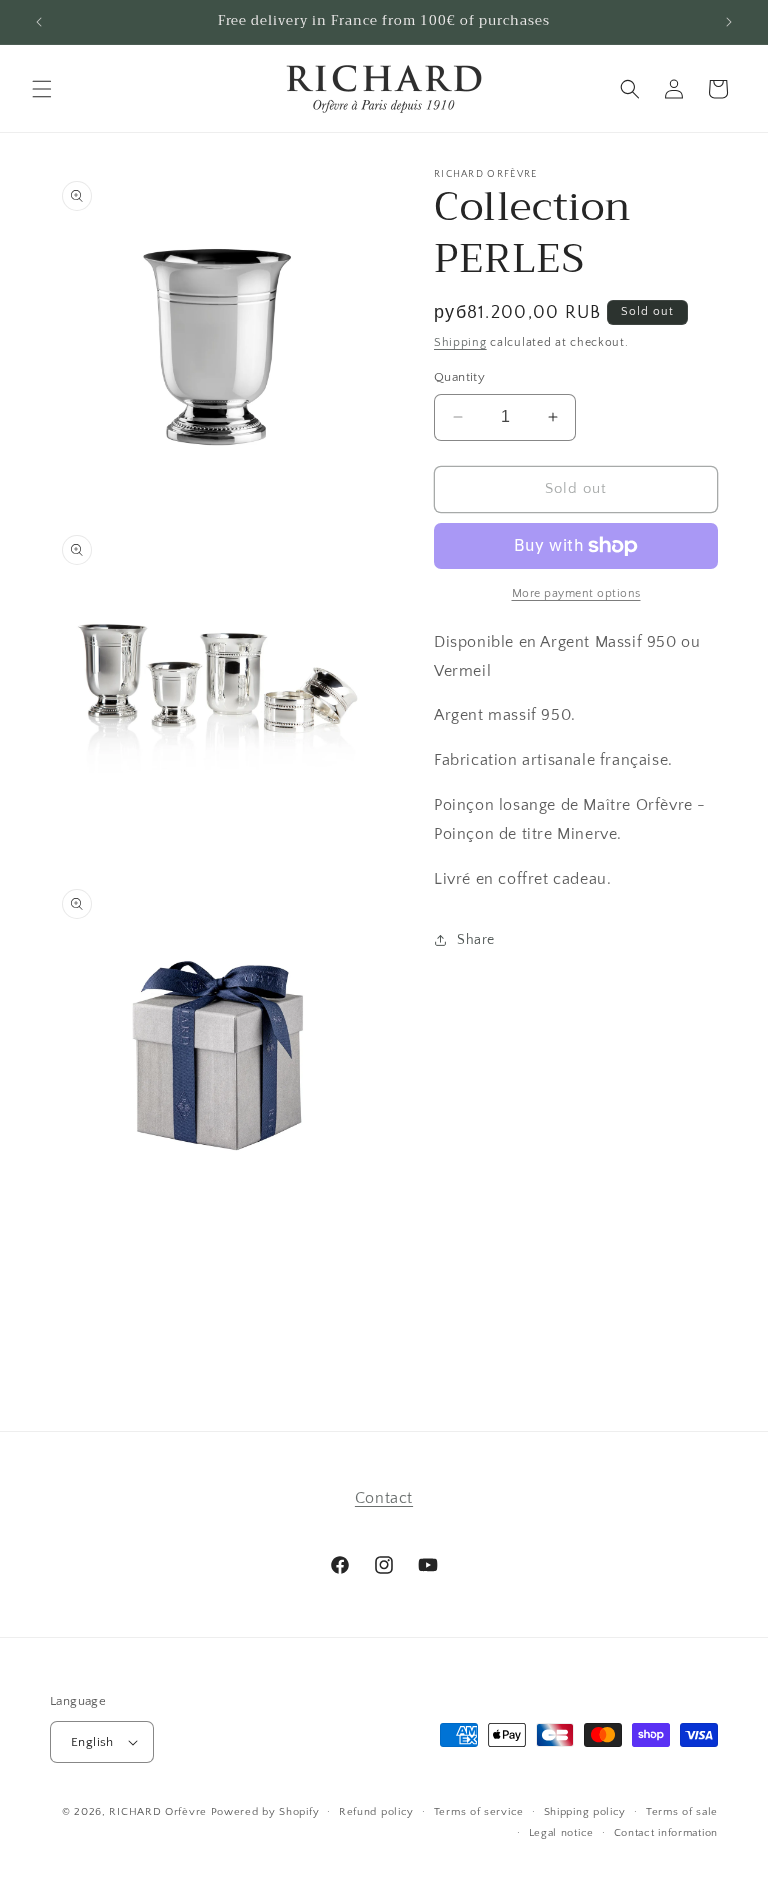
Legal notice (561, 1833)
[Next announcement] (729, 22)
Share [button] (476, 940)
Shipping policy (585, 1812)
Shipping (460, 342)
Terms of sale (682, 1812)
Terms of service (479, 1812)
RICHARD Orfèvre (158, 1812)
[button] (42, 89)
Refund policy (376, 1812)
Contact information (666, 1833)
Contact (384, 1498)
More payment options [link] (576, 593)
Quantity (459, 377)
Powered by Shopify (265, 1812)
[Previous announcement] (39, 22)
